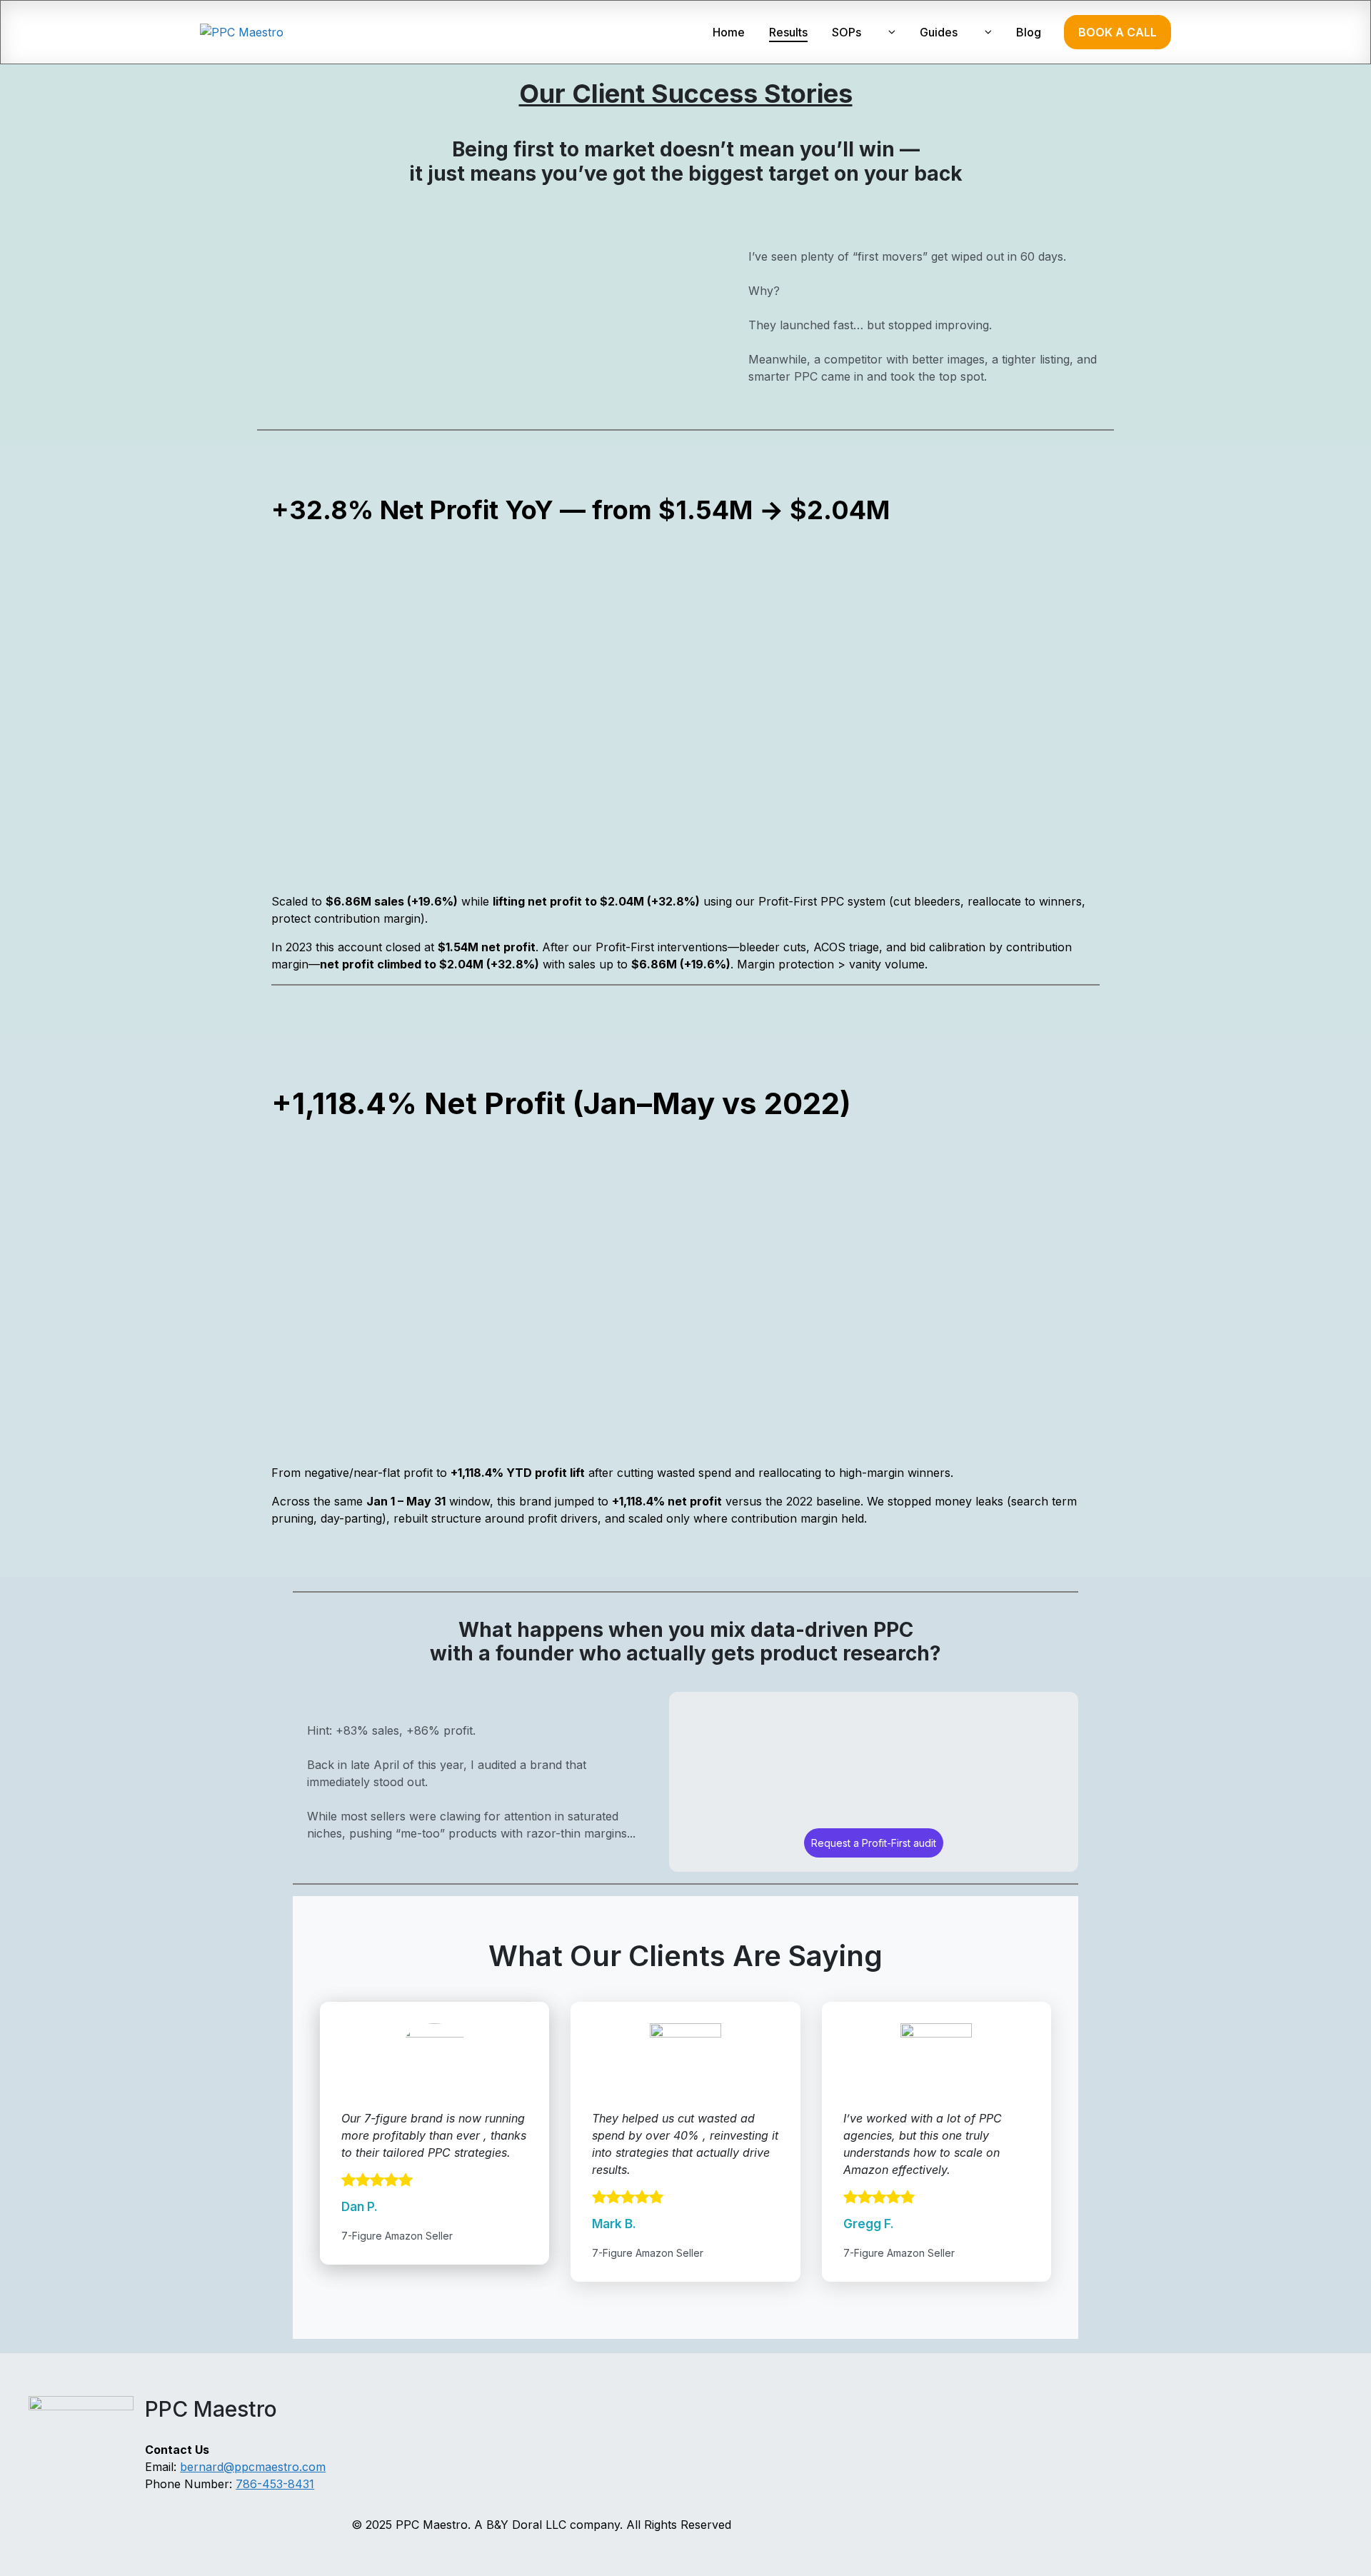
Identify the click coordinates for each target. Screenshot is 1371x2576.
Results (788, 32)
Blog (1029, 32)
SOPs (847, 32)
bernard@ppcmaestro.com (253, 2467)
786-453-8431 (275, 2484)
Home (729, 32)
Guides (939, 32)
